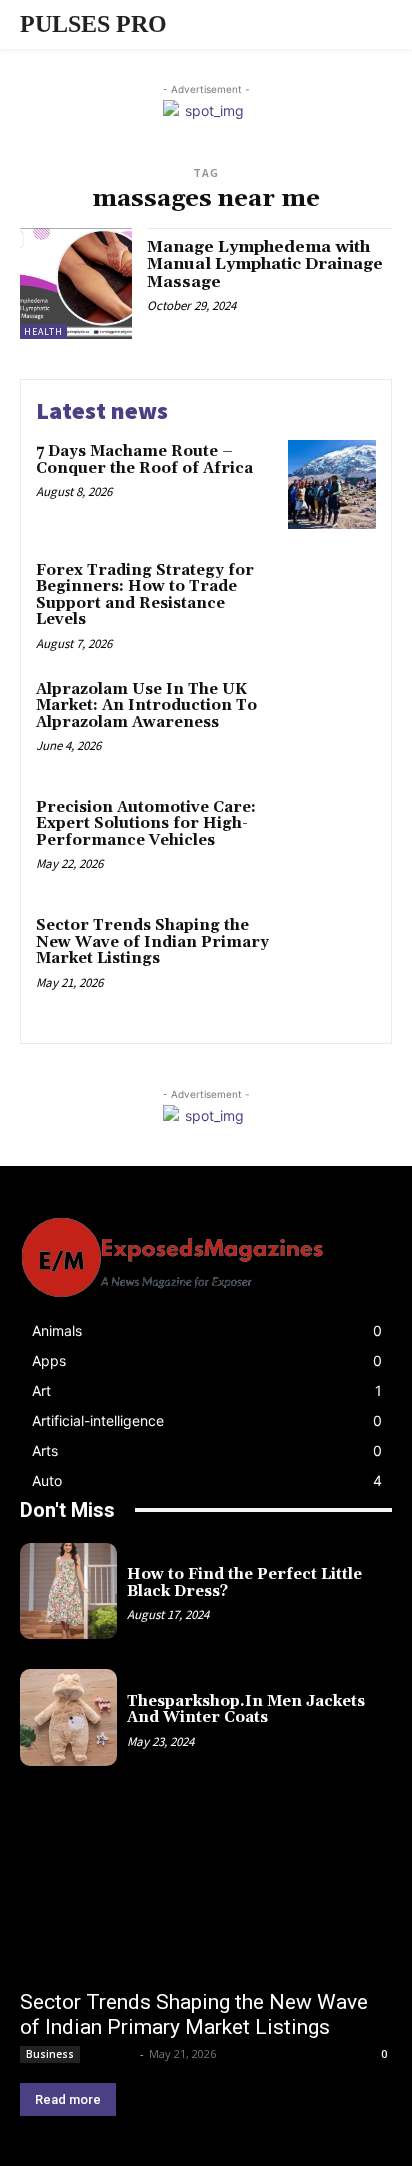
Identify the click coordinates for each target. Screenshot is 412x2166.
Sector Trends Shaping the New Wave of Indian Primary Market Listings (152, 942)
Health (43, 331)
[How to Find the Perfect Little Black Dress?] (68, 1591)
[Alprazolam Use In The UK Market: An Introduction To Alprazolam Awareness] (332, 722)
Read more (68, 2099)
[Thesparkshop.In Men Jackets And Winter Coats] (68, 1717)
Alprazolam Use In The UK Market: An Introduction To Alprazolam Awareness (146, 706)
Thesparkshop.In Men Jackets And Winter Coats (246, 1710)
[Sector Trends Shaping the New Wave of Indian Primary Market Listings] (332, 958)
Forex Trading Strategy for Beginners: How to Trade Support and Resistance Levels (145, 595)
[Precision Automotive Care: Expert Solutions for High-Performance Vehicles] (332, 840)
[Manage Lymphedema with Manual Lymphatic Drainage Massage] (76, 284)
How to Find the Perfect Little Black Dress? (244, 1583)
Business (50, 2054)
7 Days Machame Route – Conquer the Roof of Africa (144, 460)
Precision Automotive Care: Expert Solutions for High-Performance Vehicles (146, 824)
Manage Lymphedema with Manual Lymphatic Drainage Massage (265, 264)
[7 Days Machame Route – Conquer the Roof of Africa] (332, 484)
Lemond (111, 2053)
